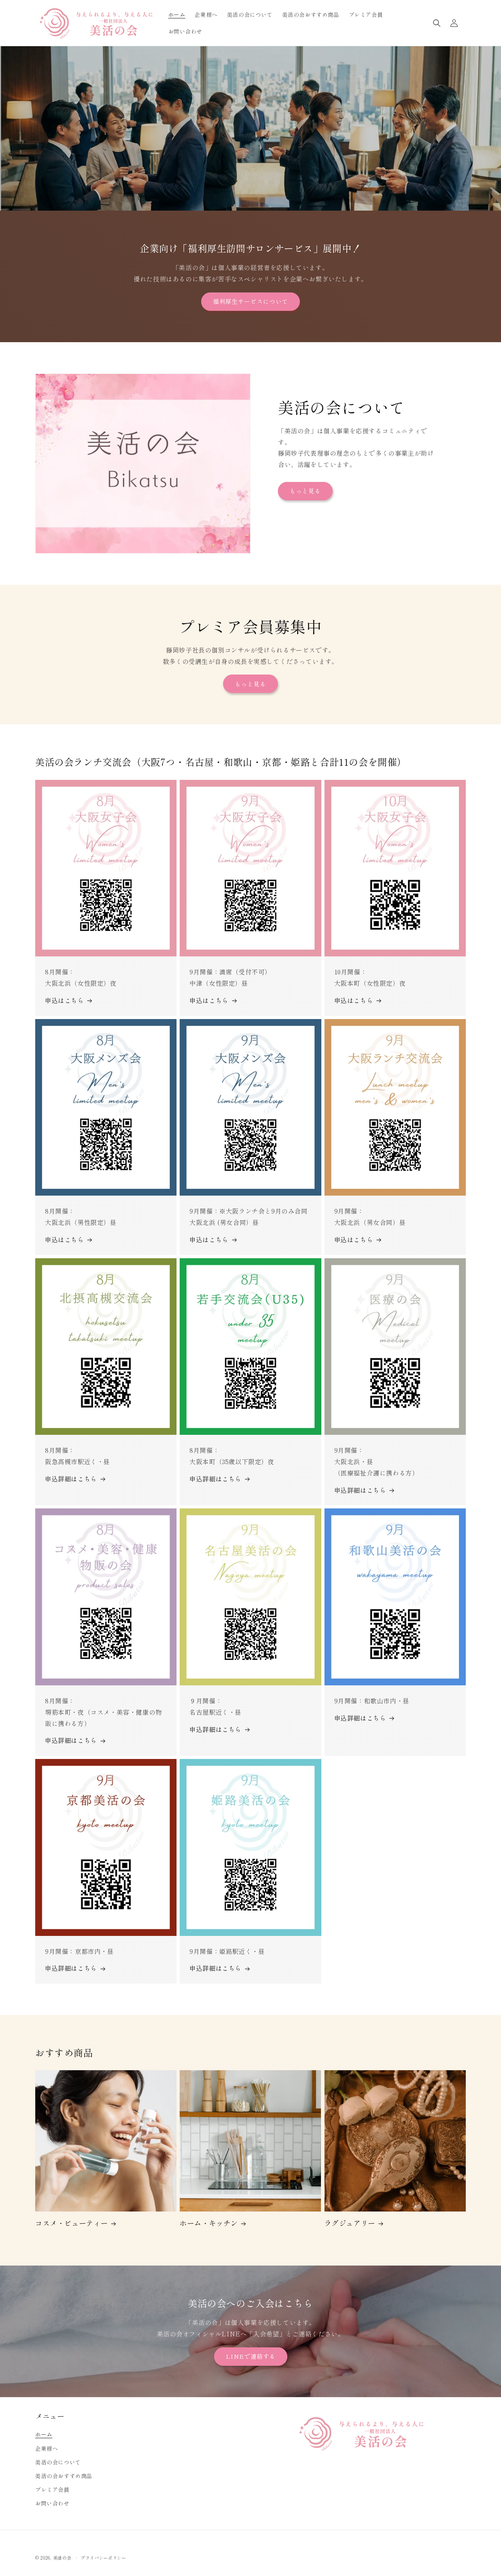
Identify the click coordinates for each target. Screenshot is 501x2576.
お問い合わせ (52, 2503)
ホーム (44, 2434)
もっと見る (305, 491)
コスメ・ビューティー (72, 2223)
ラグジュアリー (350, 2223)
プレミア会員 (52, 2489)
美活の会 (62, 2558)
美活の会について (58, 2462)
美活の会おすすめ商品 (64, 2476)
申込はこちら (65, 1000)
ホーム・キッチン (209, 2223)
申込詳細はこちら (71, 1479)
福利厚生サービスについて (250, 301)
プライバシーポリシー (104, 2558)
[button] (437, 23)
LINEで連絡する (251, 2356)
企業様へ (47, 2448)
